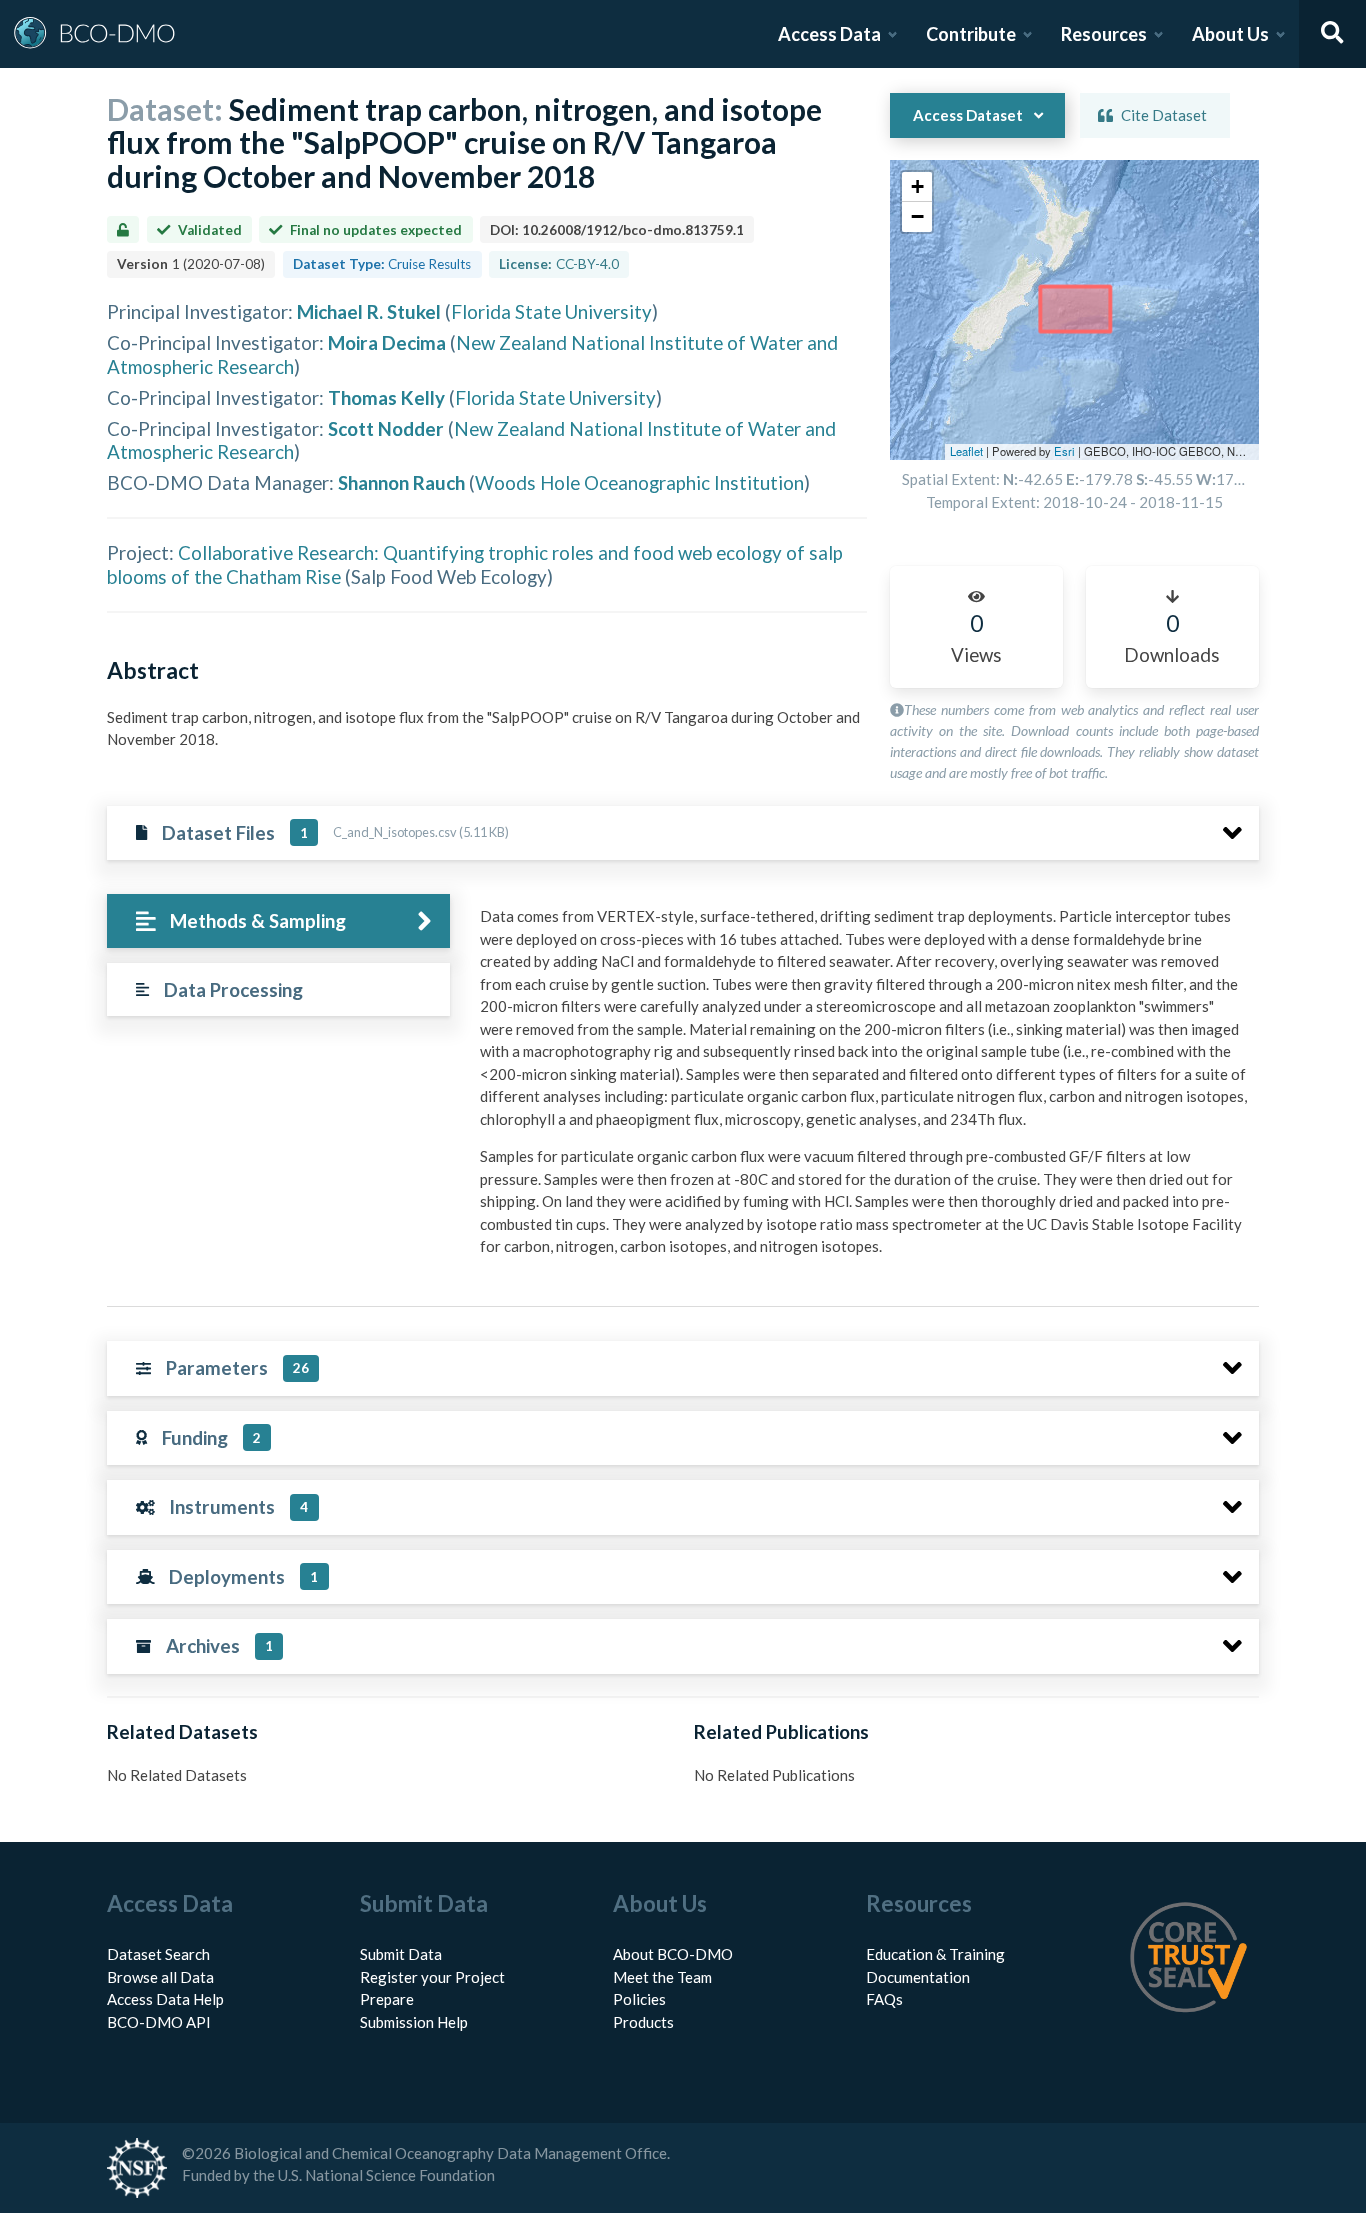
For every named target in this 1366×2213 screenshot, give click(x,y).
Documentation (918, 1977)
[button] (917, 187)
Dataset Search (158, 1954)
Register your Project (432, 1977)
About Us (1230, 34)
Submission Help (414, 2022)
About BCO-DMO (673, 1954)
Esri (1064, 451)
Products (643, 2022)
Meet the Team (662, 1977)
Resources (1104, 34)
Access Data (829, 34)
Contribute (971, 34)
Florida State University (551, 311)
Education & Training (935, 1954)
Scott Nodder (386, 428)
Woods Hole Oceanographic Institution (639, 482)
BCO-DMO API (159, 2022)
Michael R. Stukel (369, 311)
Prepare (387, 1999)
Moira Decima (387, 342)
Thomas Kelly (386, 397)
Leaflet (966, 451)
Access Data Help (165, 1999)
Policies (639, 1999)
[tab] (278, 921)
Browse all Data (160, 1977)
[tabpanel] (864, 1089)
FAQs (884, 1999)
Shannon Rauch (401, 482)
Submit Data (401, 1954)
